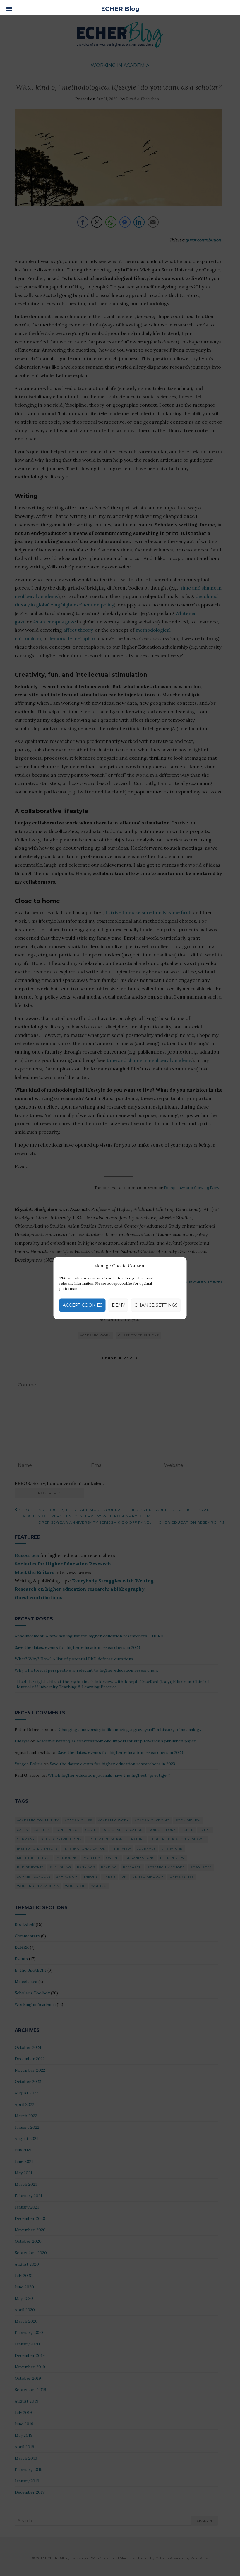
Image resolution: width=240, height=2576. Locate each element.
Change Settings (156, 1305)
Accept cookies (83, 1305)
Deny (118, 1305)
